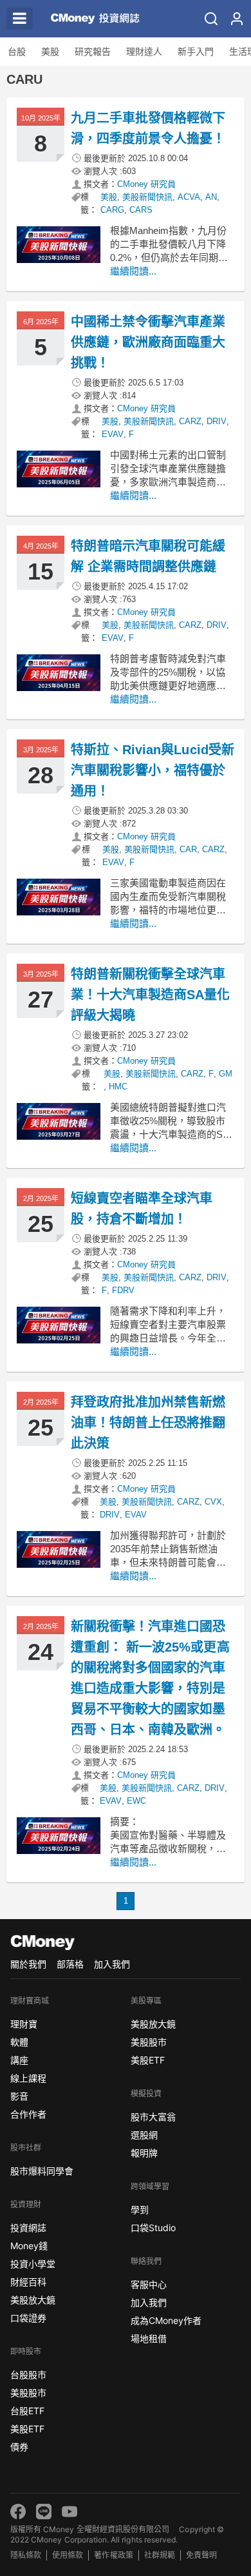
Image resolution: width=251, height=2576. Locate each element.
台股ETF (27, 2411)
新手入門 (196, 52)
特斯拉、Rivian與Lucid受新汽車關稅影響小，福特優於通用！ (153, 770)
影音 (19, 2096)
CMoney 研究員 (146, 184)
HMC (118, 1087)
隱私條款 (26, 2555)
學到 (140, 2210)
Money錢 (29, 2246)
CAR (188, 849)
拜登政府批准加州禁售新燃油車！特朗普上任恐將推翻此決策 (148, 1423)
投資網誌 (28, 2228)
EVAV (113, 434)
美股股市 (28, 2393)
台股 (17, 52)
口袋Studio (153, 2228)
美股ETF (27, 2429)
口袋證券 (28, 2318)
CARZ (190, 421)
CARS (141, 210)
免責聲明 (201, 2555)
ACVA (189, 197)
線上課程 (28, 2078)
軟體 (19, 2042)
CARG (112, 210)
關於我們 (28, 1964)
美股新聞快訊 (147, 197)
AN (211, 197)
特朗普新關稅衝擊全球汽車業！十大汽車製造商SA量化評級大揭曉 (151, 995)
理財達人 (144, 52)
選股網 (144, 2135)
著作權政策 (113, 2555)
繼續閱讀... (133, 271)
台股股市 (28, 2375)
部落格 (70, 1964)
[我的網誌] (237, 19)
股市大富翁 (153, 2117)
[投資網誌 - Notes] (90, 19)
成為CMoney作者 (166, 2320)
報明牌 (144, 2153)
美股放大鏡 (33, 2300)
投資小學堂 (33, 2264)
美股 (50, 52)
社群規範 (160, 2555)
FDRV (123, 1290)
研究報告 (93, 52)
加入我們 (112, 1964)
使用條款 (68, 2555)
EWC (136, 1801)
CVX (213, 1502)
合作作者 (28, 2114)
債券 (19, 2447)
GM (226, 1074)
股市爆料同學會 (42, 2171)
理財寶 (24, 2024)
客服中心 (149, 2284)
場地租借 (149, 2338)
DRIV (217, 421)
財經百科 (28, 2282)
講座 (19, 2060)
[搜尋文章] (211, 19)
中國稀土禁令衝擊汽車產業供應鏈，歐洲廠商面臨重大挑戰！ (148, 342)
